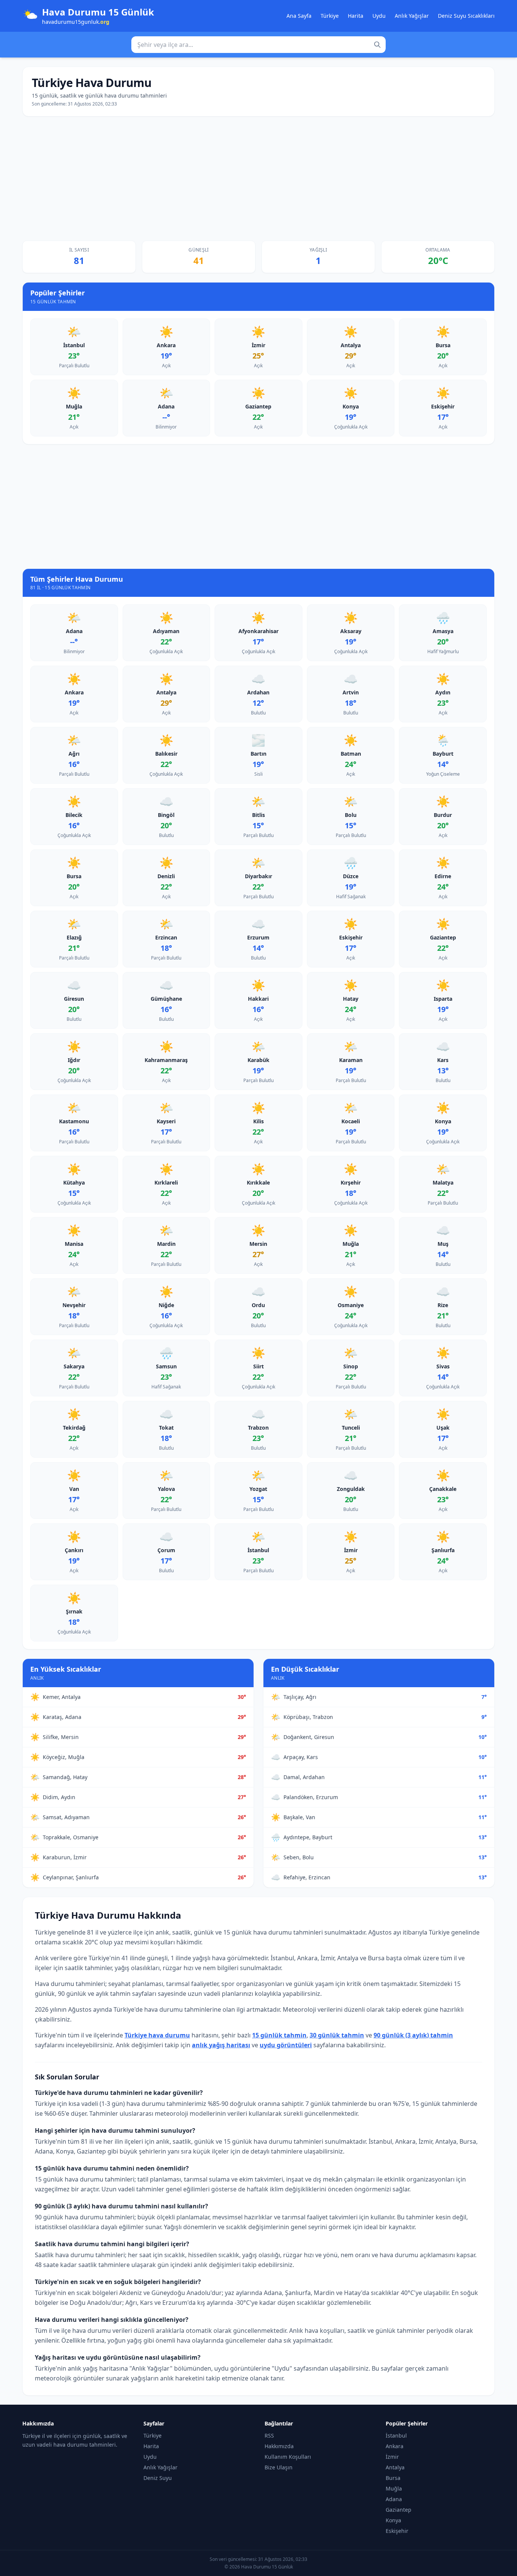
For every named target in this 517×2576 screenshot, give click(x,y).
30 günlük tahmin (337, 2035)
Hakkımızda (279, 2446)
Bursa (393, 2478)
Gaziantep (399, 2510)
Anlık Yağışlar (412, 16)
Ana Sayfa (299, 16)
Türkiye (330, 16)
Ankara (395, 2446)
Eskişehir (397, 2531)
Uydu (379, 16)
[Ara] (377, 45)
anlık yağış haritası (221, 2045)
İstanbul (396, 2435)
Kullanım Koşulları (288, 2457)
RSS (269, 2435)
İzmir (392, 2457)
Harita (356, 16)
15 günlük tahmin (279, 2035)
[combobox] (258, 45)
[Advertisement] (258, 179)
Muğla (394, 2488)
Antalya (395, 2467)
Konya (393, 2520)
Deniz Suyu (158, 2478)
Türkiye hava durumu (157, 2035)
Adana (394, 2499)
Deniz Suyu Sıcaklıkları (466, 16)
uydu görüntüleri (286, 2045)
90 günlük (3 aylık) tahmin (413, 2035)
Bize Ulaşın (279, 2467)
